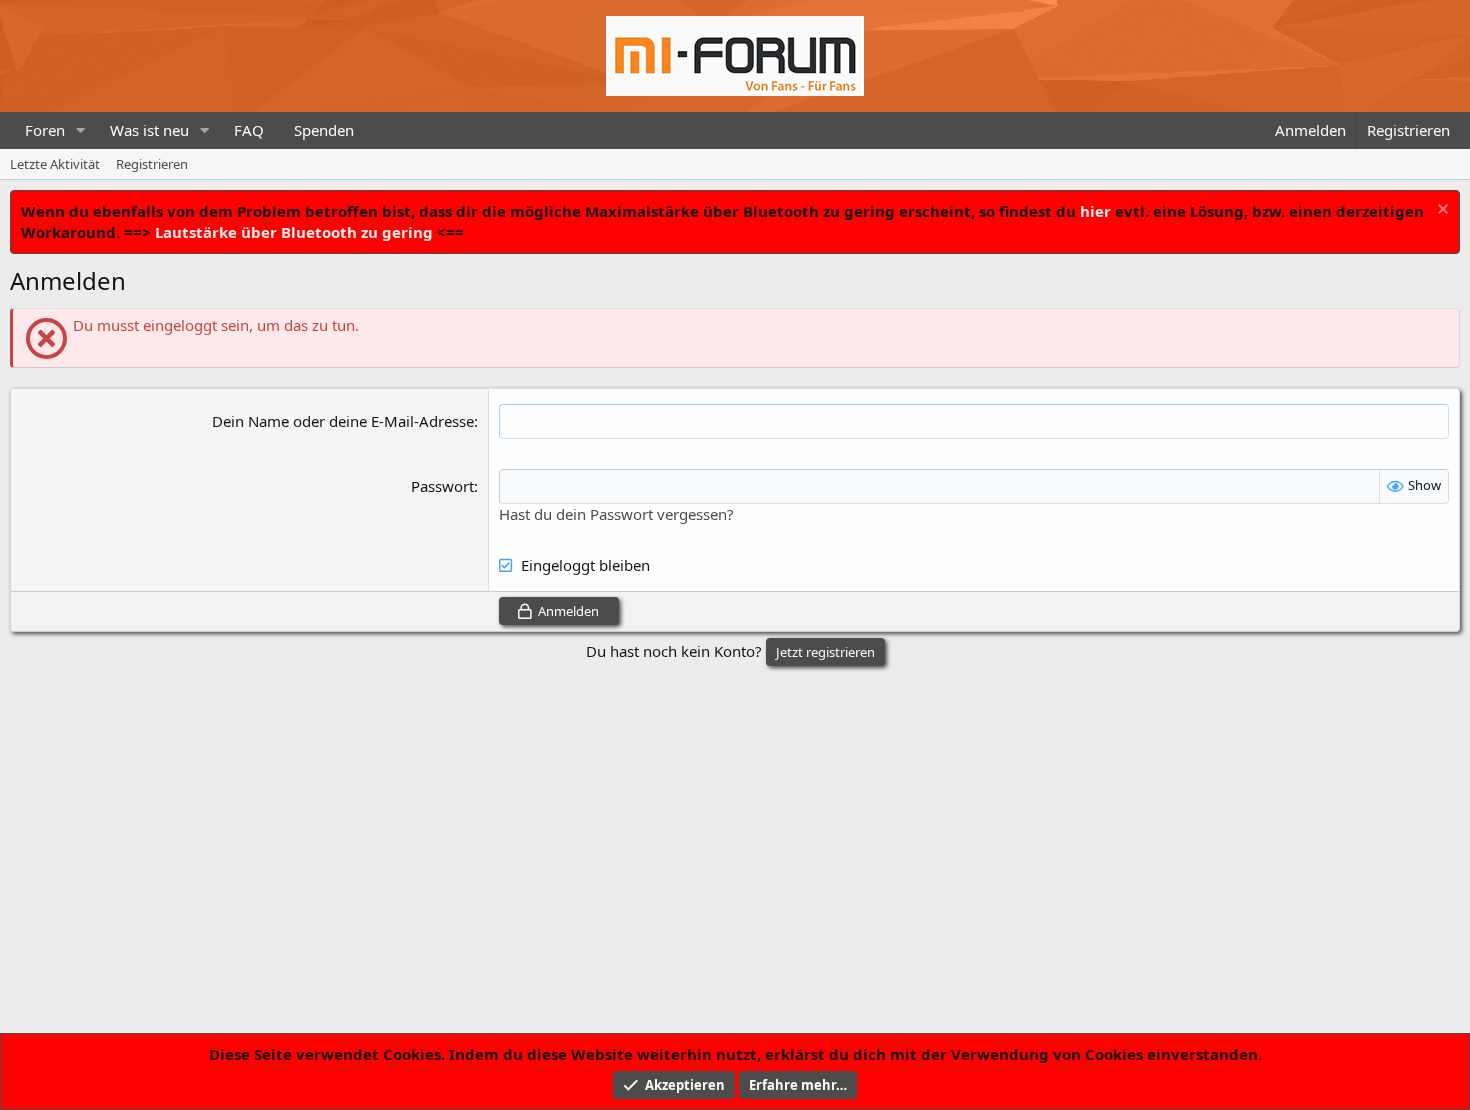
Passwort (442, 486)
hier (1095, 211)
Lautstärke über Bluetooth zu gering (294, 232)
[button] (81, 130)
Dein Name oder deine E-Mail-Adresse (343, 421)
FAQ (249, 130)
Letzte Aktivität (55, 164)
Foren (45, 130)
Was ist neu (149, 130)
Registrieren (152, 164)
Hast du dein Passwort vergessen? (616, 514)
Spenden (324, 130)
